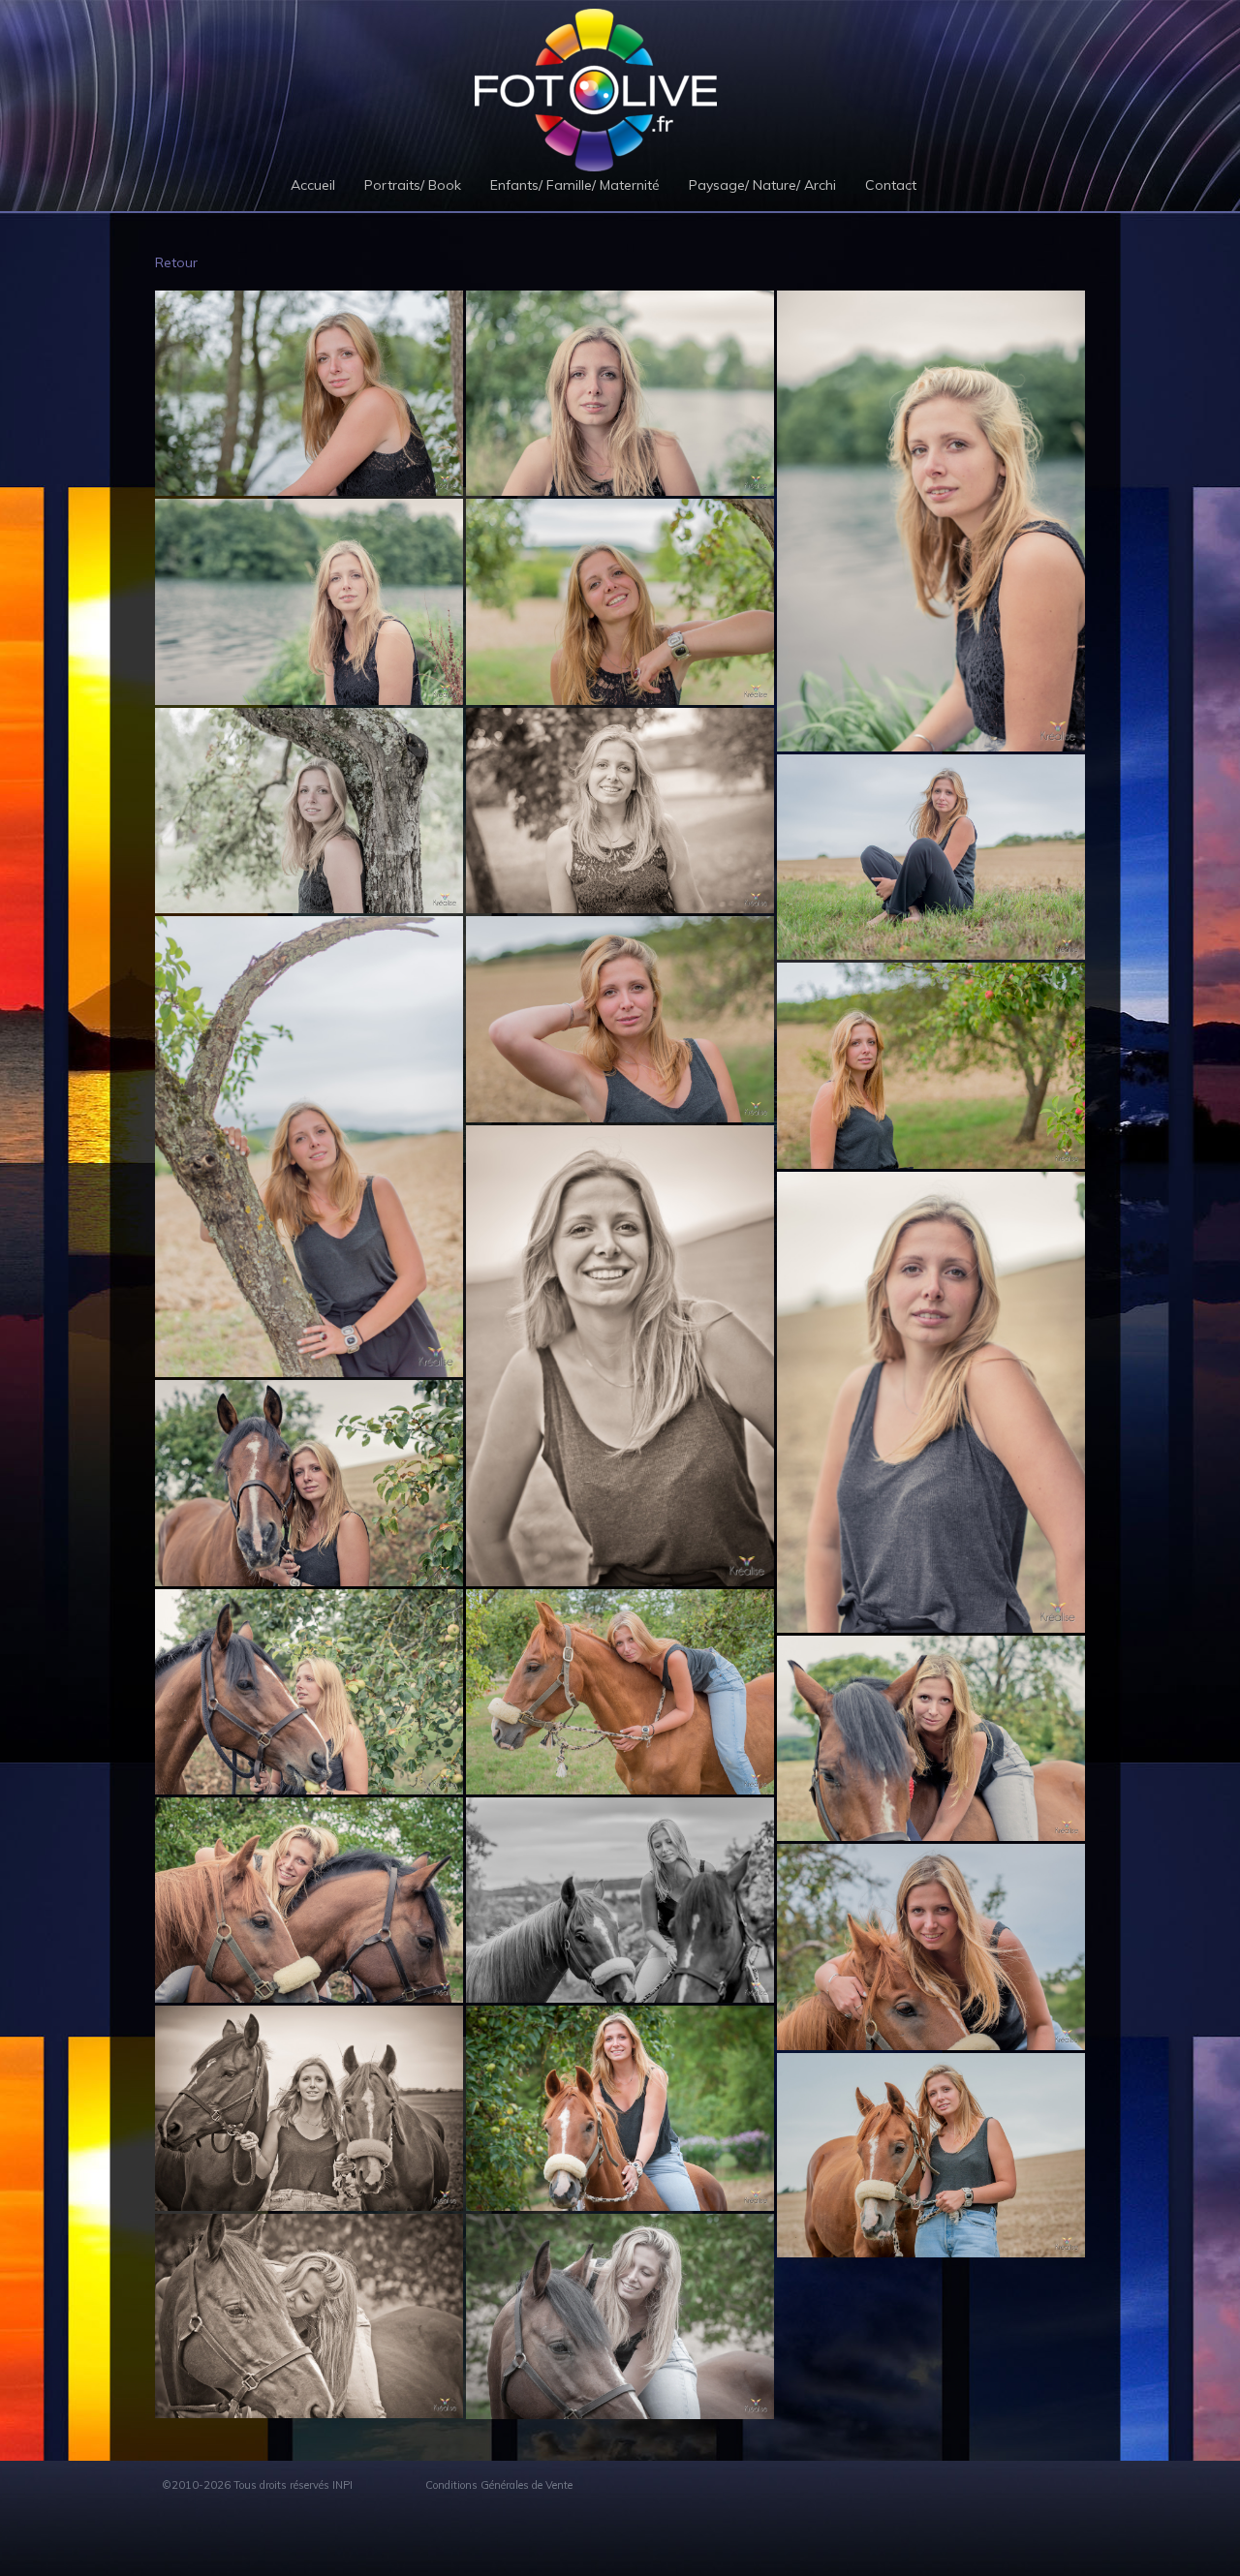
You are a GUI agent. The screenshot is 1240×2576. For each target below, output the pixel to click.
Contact (891, 185)
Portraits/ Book (413, 185)
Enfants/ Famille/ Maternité (575, 185)
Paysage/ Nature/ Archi (762, 185)
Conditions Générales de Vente (499, 2485)
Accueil (313, 185)
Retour (176, 262)
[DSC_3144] (620, 393)
